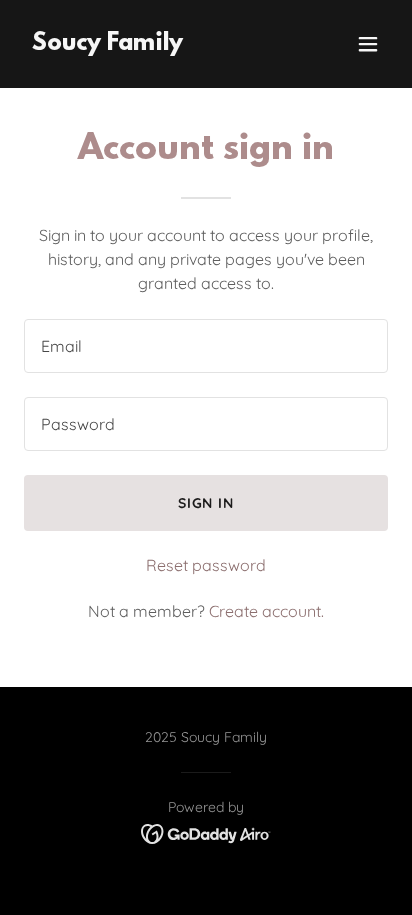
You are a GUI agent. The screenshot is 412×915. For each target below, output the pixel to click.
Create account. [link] (266, 611)
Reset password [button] (206, 565)
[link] (107, 44)
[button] (368, 44)
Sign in (206, 503)
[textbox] (206, 346)
